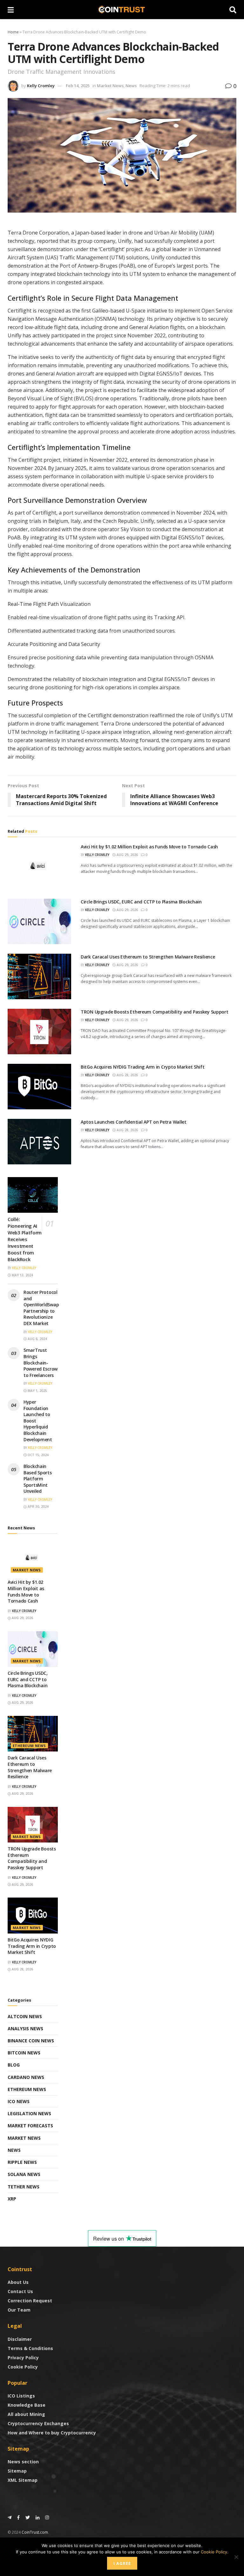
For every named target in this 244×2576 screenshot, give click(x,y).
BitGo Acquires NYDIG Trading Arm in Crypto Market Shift (143, 1067)
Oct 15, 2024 (38, 1455)
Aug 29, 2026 (127, 855)
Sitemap (17, 2471)
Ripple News (22, 2162)
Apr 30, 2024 (38, 1506)
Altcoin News (25, 2016)
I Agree (122, 2563)
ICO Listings (21, 2396)
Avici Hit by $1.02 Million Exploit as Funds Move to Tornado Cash (149, 847)
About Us (18, 2282)
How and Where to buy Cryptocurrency (52, 2433)
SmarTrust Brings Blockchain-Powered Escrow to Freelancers (41, 1362)
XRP (12, 2199)
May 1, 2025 (37, 1391)
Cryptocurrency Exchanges (38, 2423)
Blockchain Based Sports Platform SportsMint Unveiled (38, 1479)
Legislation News (29, 2113)
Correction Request (30, 2301)
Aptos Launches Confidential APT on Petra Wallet (134, 1122)
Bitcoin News (24, 2053)
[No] (236, 2557)
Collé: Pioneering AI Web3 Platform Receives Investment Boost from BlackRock (25, 1239)
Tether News (24, 2187)
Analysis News (25, 2029)
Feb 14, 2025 (78, 86)
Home (13, 32)
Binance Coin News (31, 2041)
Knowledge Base (27, 2405)
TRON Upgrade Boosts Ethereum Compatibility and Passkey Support (155, 1012)
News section (23, 2462)
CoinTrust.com (35, 2532)
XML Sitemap (23, 2480)
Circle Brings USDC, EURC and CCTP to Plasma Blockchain (141, 902)
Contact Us (20, 2291)
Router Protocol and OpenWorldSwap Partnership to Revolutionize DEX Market (41, 1308)
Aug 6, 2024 (37, 1339)
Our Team (19, 2310)
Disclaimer (20, 2339)
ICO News (19, 2101)
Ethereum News (29, 1746)
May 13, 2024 (22, 1275)
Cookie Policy (23, 2367)
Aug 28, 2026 (127, 1075)
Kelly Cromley (41, 86)
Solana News (24, 2174)
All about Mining (26, 2414)
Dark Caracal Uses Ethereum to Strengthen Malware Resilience (148, 957)
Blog (14, 2065)
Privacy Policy (23, 2358)
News (131, 86)
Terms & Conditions (30, 2348)
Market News (110, 86)
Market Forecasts (30, 2126)
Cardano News (26, 2077)
